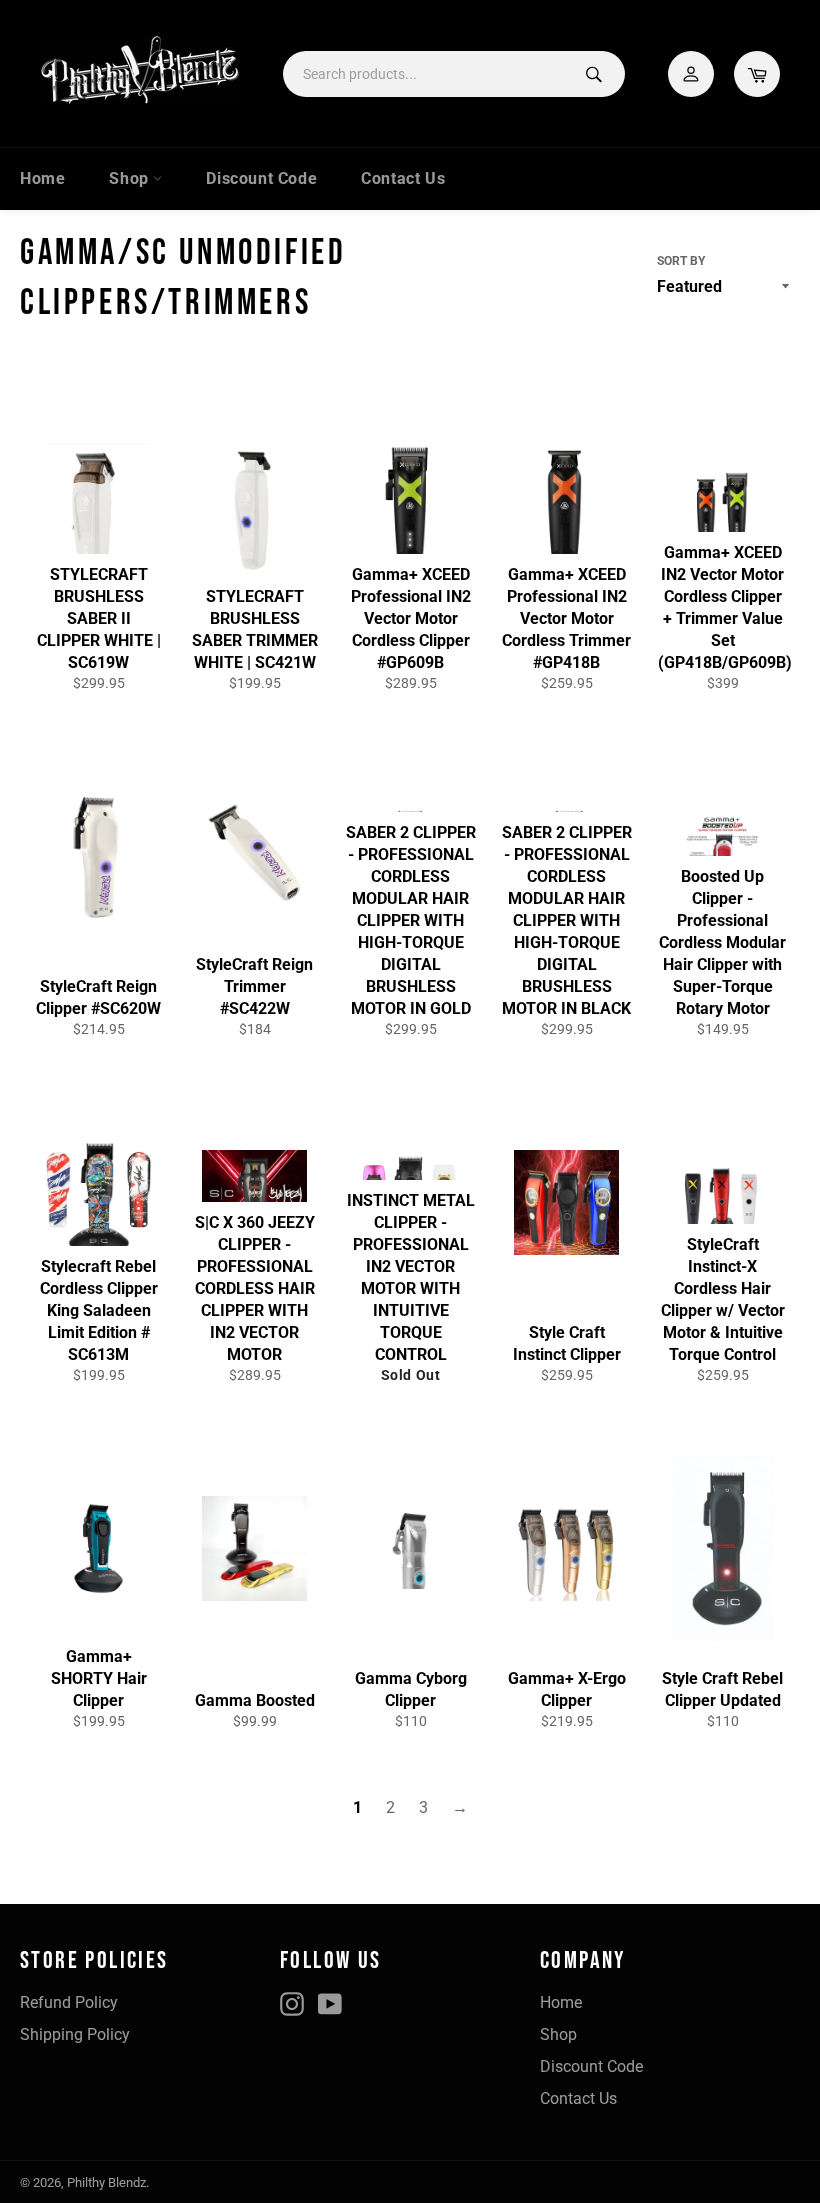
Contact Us (403, 178)
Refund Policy (69, 2002)
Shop (131, 178)
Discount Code (261, 178)
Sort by (681, 261)
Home (42, 178)
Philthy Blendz (106, 2182)
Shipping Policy (75, 2034)
